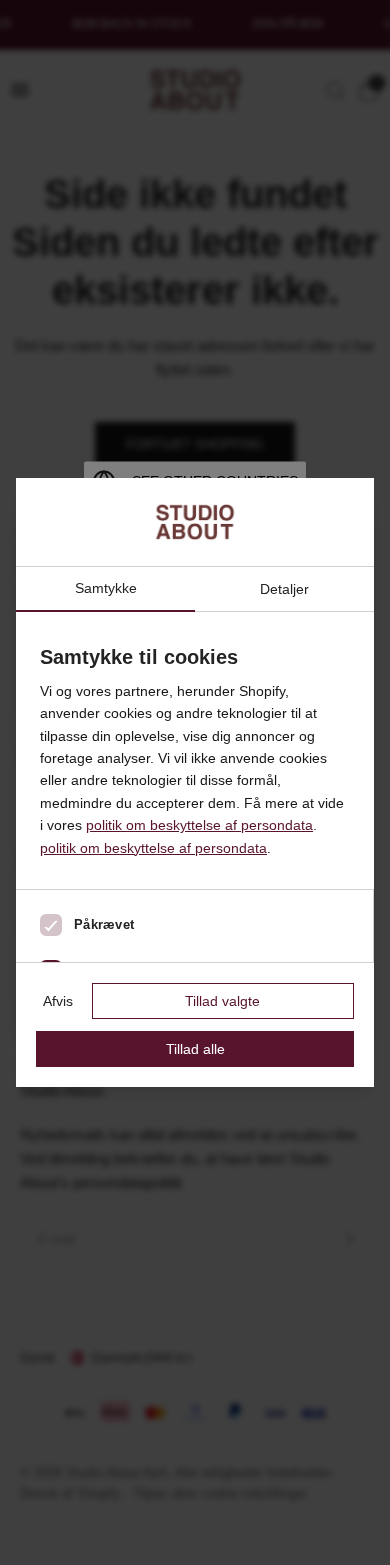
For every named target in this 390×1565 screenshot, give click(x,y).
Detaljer (284, 589)
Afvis (58, 1001)
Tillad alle (195, 1049)
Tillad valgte (222, 1001)
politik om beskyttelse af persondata (199, 825)
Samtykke (106, 588)
